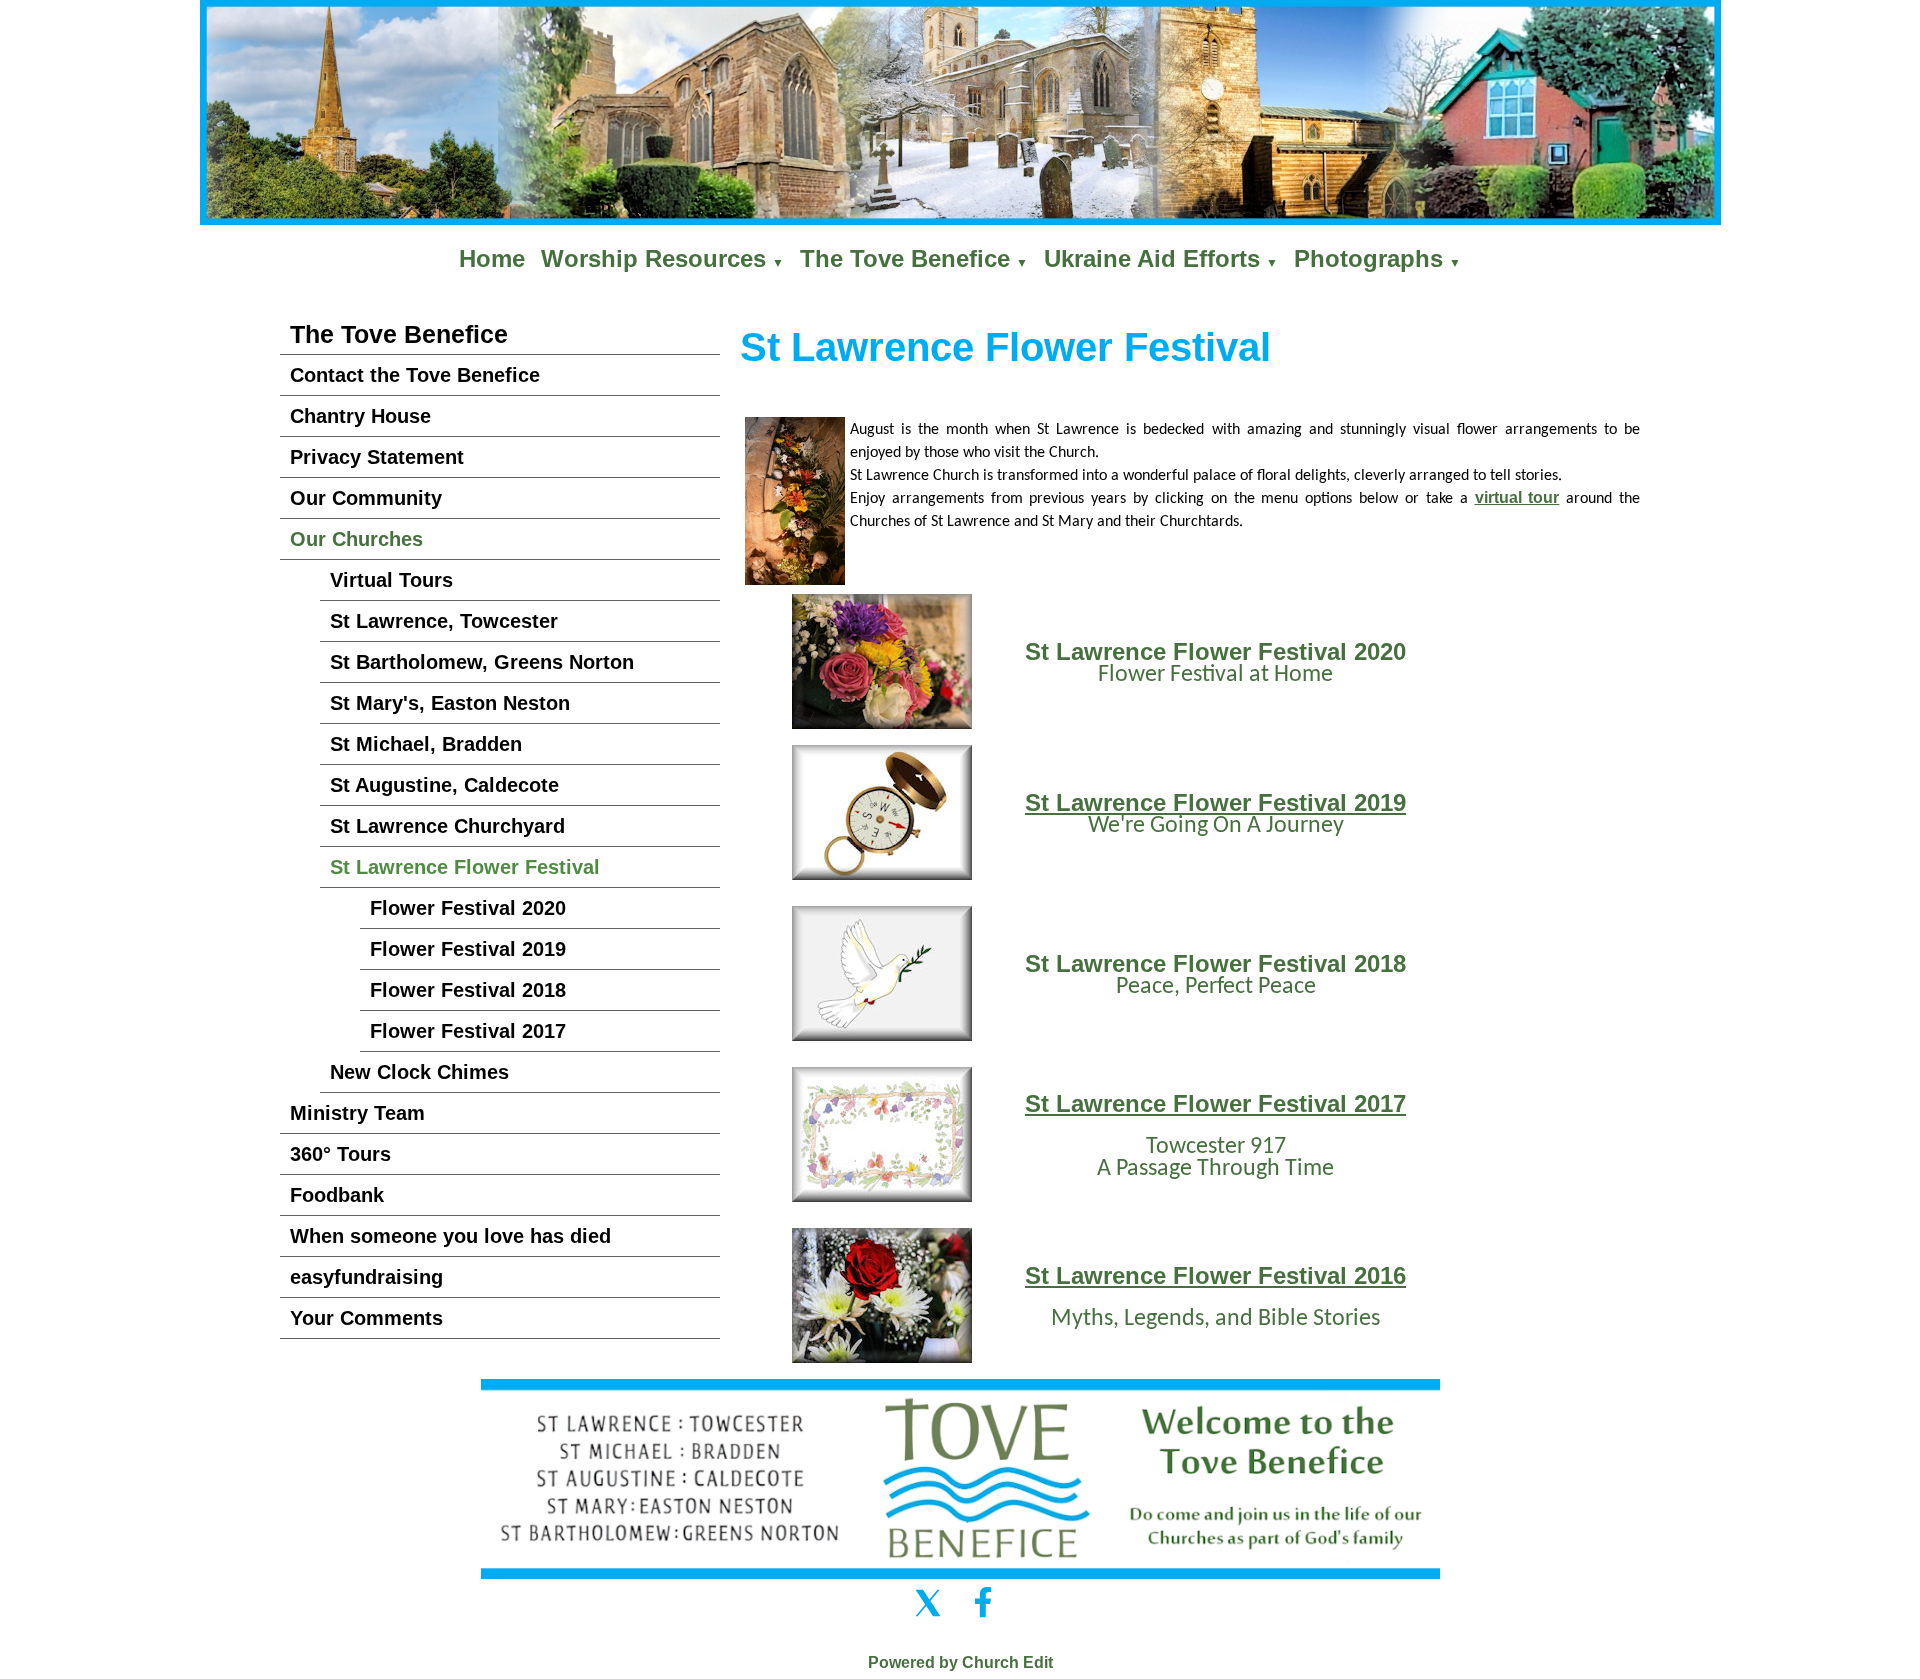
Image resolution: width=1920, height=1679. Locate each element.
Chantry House (360, 416)
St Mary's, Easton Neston (450, 703)
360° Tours (340, 1154)
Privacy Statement (377, 457)
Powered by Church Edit (960, 1662)
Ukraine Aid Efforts (1152, 258)
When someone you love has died (450, 1236)
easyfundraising (366, 1277)
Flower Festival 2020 (468, 908)
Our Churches (356, 539)
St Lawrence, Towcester (444, 621)
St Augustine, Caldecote (444, 785)
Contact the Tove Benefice (415, 375)
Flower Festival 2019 (468, 949)
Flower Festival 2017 (468, 1031)
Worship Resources (653, 258)
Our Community (366, 498)
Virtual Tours (391, 580)
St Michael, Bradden (426, 744)
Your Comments (366, 1318)
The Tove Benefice (905, 258)
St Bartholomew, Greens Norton (482, 662)
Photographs (1368, 258)
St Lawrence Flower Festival (465, 867)
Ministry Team (357, 1113)
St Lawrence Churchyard (447, 826)
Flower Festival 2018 (468, 990)
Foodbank (337, 1195)
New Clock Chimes (419, 1072)
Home (492, 258)
